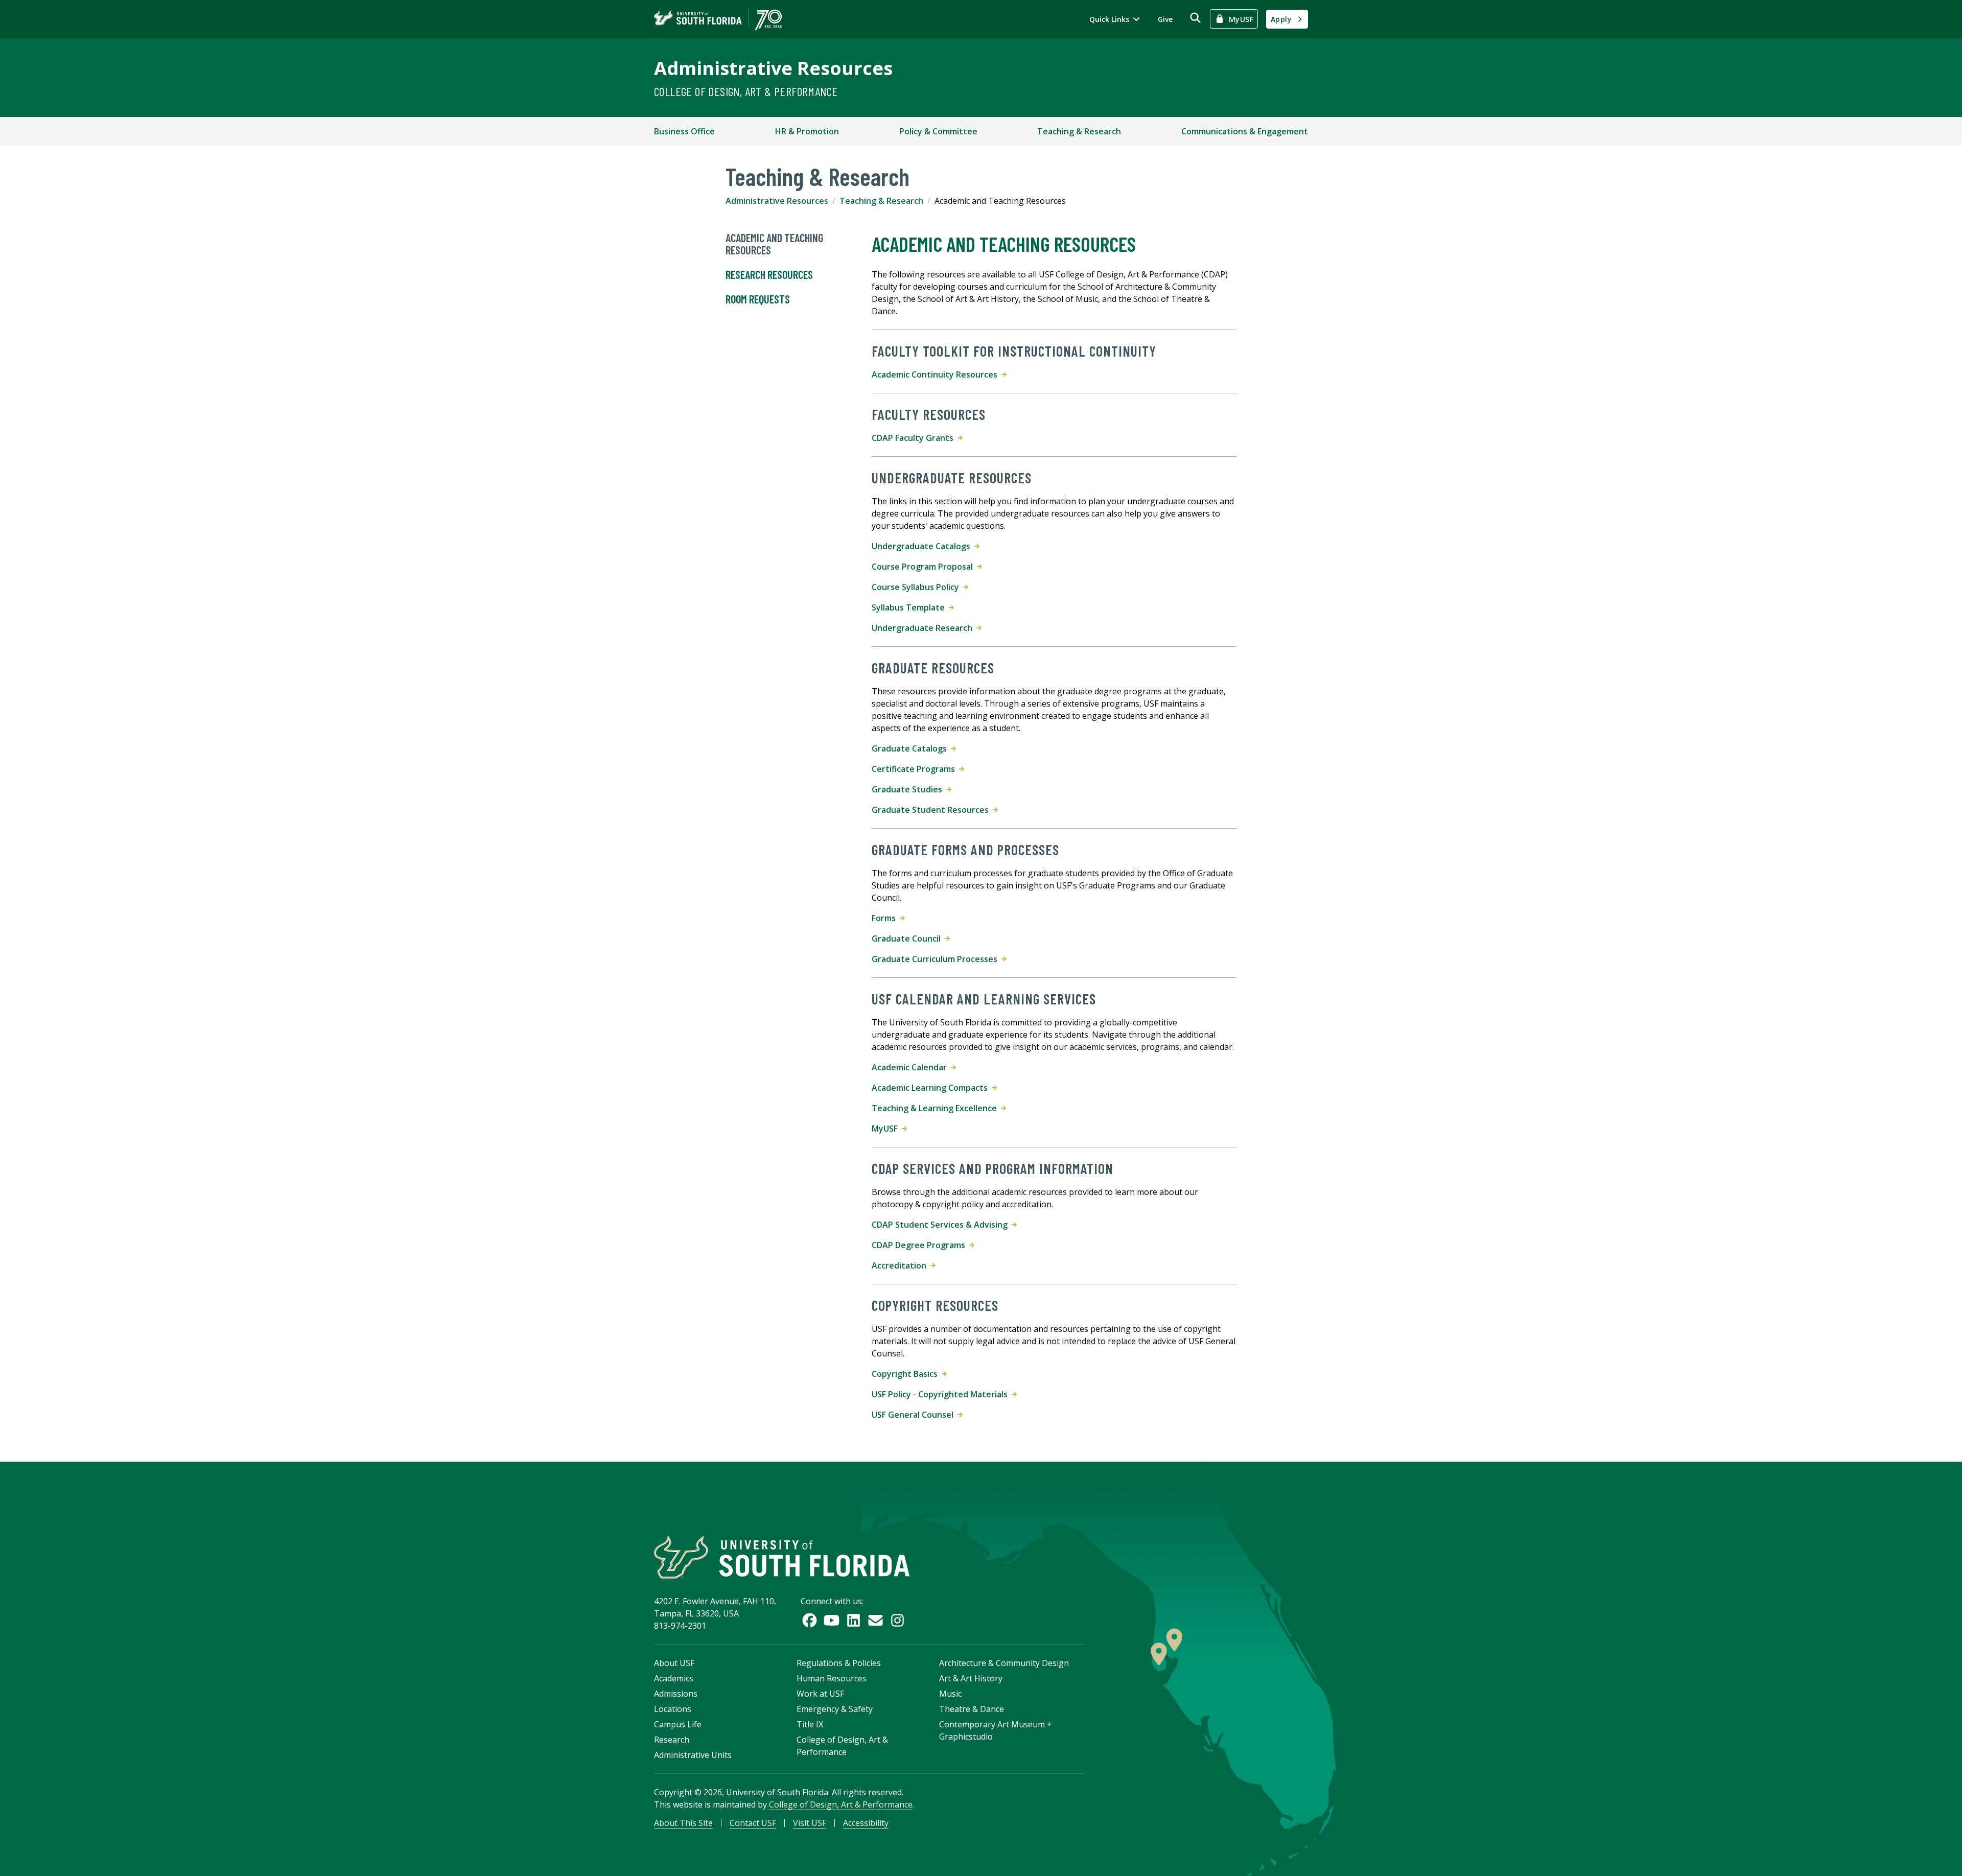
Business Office (684, 131)
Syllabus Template (910, 607)
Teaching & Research (1079, 131)
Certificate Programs (915, 769)
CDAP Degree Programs (920, 1245)
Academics (674, 1678)
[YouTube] (832, 1620)
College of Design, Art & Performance (746, 91)
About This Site (683, 1823)
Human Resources (832, 1678)
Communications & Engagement (1245, 131)
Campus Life (678, 1724)
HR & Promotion (807, 131)
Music (950, 1694)
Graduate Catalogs (911, 748)
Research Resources (769, 274)
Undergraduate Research (924, 628)
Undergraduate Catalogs (923, 546)
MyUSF (887, 1129)
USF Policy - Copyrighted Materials (942, 1394)
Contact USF (753, 1823)
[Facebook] (810, 1620)
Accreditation (901, 1265)
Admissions (676, 1694)
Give (1165, 19)
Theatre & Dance (972, 1709)
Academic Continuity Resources (937, 374)
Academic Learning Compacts (932, 1088)
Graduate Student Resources (932, 810)
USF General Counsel (915, 1415)
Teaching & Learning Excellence (936, 1108)
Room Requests (758, 299)
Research (672, 1740)
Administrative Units (693, 1755)
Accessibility (866, 1823)
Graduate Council (908, 939)
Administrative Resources (773, 68)
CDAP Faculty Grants (915, 438)
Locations (673, 1709)
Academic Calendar (911, 1067)
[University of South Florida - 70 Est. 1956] (718, 19)
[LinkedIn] (854, 1620)
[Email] (875, 1620)
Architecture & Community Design (1004, 1663)
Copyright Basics (907, 1374)
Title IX (810, 1724)
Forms (886, 918)
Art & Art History (971, 1678)
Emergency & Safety (835, 1709)
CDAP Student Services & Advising (942, 1225)
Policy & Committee (938, 131)
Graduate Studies (909, 789)
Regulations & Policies (839, 1663)
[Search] (1195, 18)
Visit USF (810, 1823)
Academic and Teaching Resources (774, 244)
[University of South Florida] (782, 1557)
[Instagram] (897, 1620)
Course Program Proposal (924, 567)
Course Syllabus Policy (917, 587)
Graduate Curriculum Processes (937, 959)
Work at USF (820, 1694)
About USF (674, 1663)
